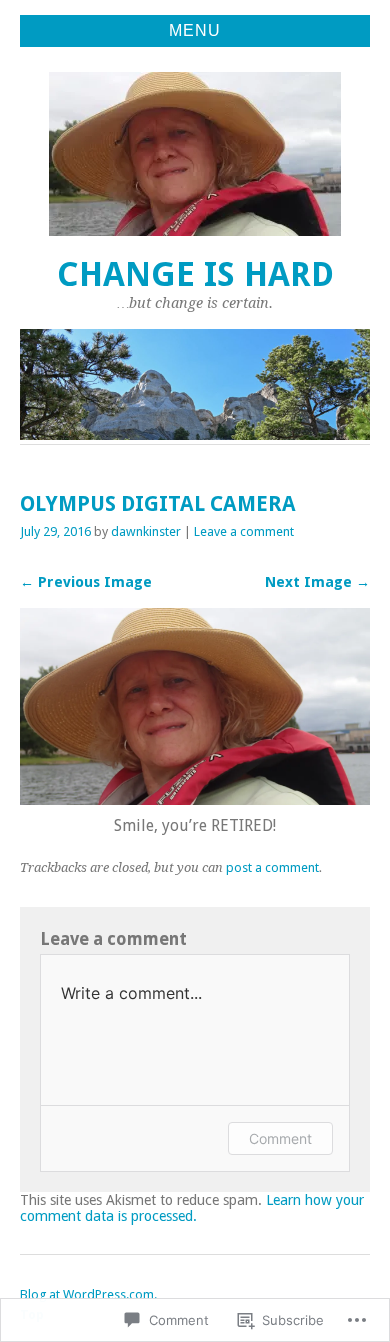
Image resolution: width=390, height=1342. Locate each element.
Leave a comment (244, 531)
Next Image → (317, 582)
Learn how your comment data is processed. (192, 1208)
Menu (195, 30)
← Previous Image (86, 582)
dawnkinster (146, 531)
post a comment (272, 867)
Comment (280, 1138)
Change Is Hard (195, 274)
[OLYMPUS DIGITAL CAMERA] (195, 799)
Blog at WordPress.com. (88, 1294)
